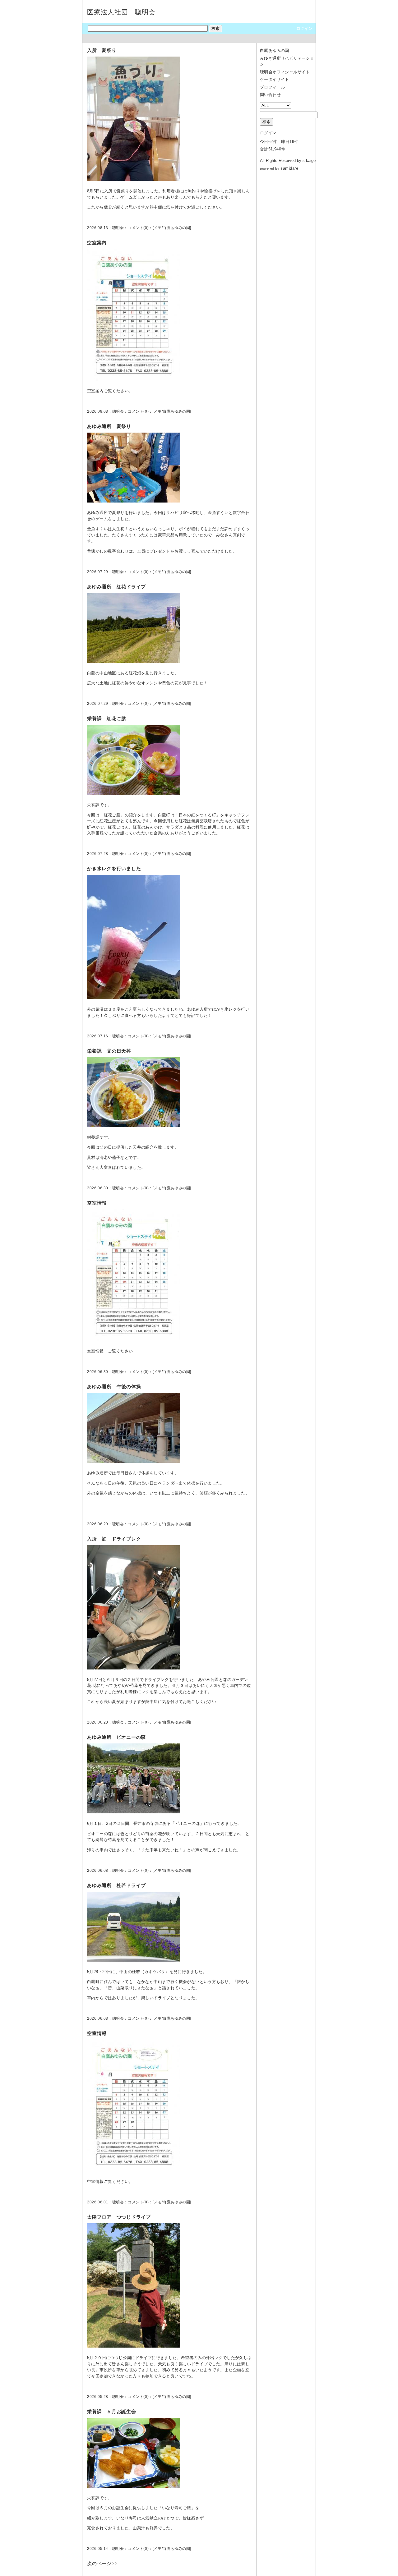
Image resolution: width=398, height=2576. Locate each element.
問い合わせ (270, 95)
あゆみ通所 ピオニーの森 (116, 1737)
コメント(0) (138, 228)
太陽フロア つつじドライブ (119, 2217)
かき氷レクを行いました (114, 868)
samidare (289, 168)
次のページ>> (102, 2563)
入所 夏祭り (102, 50)
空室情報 (97, 1203)
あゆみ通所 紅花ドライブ (116, 587)
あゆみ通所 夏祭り (109, 426)
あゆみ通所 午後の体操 (114, 1387)
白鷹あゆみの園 (176, 228)
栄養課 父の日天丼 (109, 1051)
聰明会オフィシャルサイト (285, 72)
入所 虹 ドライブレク (114, 1539)
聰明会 (118, 228)
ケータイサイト (275, 79)
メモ (157, 228)
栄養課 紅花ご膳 (107, 718)
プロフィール (272, 87)
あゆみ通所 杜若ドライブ (116, 1885)
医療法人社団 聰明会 (121, 12)
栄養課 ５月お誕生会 (112, 2411)
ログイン (304, 28)
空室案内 (97, 243)
